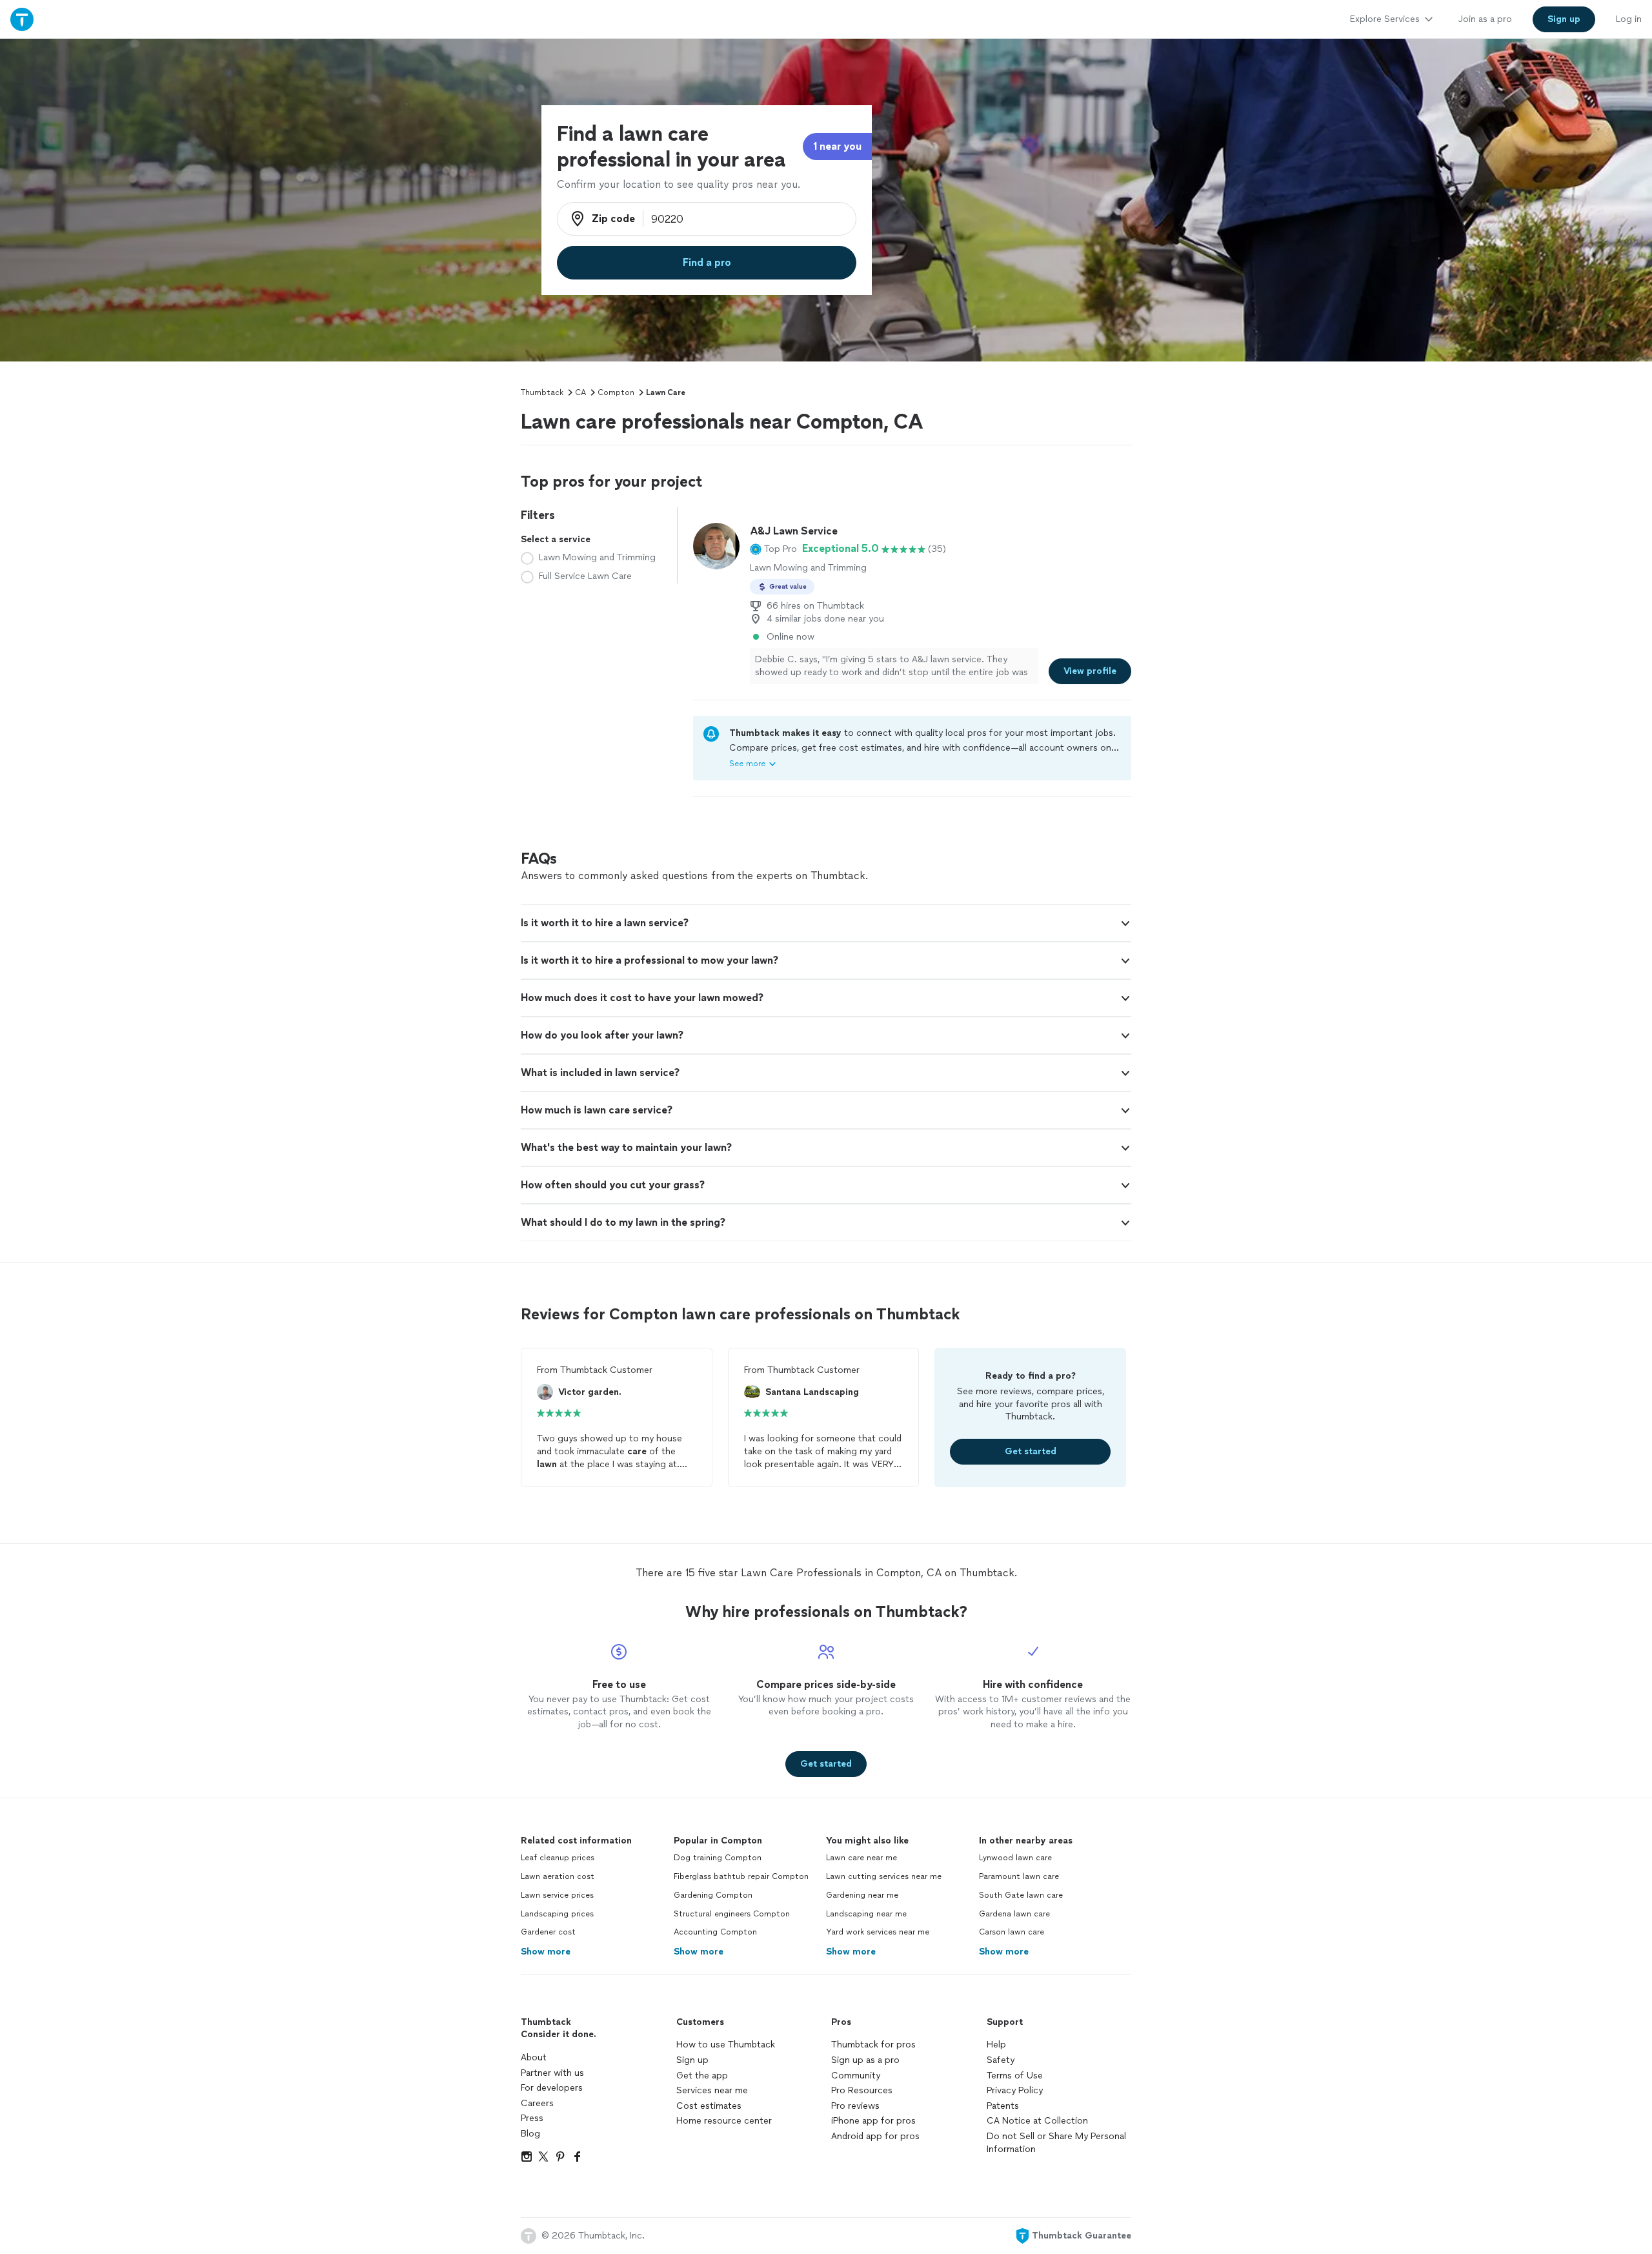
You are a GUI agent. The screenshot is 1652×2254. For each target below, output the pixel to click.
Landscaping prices (557, 1914)
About (534, 2057)
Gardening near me (862, 1895)
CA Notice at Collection (1037, 2121)
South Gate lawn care (1021, 1895)
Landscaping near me (866, 1914)
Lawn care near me (861, 1858)
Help (996, 2045)
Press (532, 2118)
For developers (552, 2088)
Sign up (692, 2060)
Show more (546, 1952)
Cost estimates (709, 2106)
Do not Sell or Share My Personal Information (1056, 2143)
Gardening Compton (713, 1895)
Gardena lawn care (1014, 1914)
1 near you (837, 146)
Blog (530, 2134)
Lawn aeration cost (558, 1876)
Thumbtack (542, 392)
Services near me (712, 2090)
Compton (616, 392)
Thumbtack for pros (873, 2045)
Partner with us (552, 2073)
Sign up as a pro (865, 2060)
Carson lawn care (1012, 1932)
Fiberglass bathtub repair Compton (741, 1876)
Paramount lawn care (1019, 1876)
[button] (773, 549)
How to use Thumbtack (726, 2045)
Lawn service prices (557, 1895)
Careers (537, 2103)
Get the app (702, 2076)
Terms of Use (1015, 2076)
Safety (1001, 2060)
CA (580, 392)
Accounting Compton (715, 1932)
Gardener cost (548, 1932)
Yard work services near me (878, 1932)
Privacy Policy (1015, 2090)
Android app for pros (875, 2136)
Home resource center (724, 2121)
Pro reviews (855, 2106)
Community (856, 2076)
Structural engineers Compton (732, 1914)
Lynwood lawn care (1015, 1858)
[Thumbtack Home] (22, 19)
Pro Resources (862, 2090)
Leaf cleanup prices (558, 1858)
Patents (1003, 2106)
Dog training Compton (718, 1858)
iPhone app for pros (873, 2121)
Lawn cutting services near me (884, 1876)
